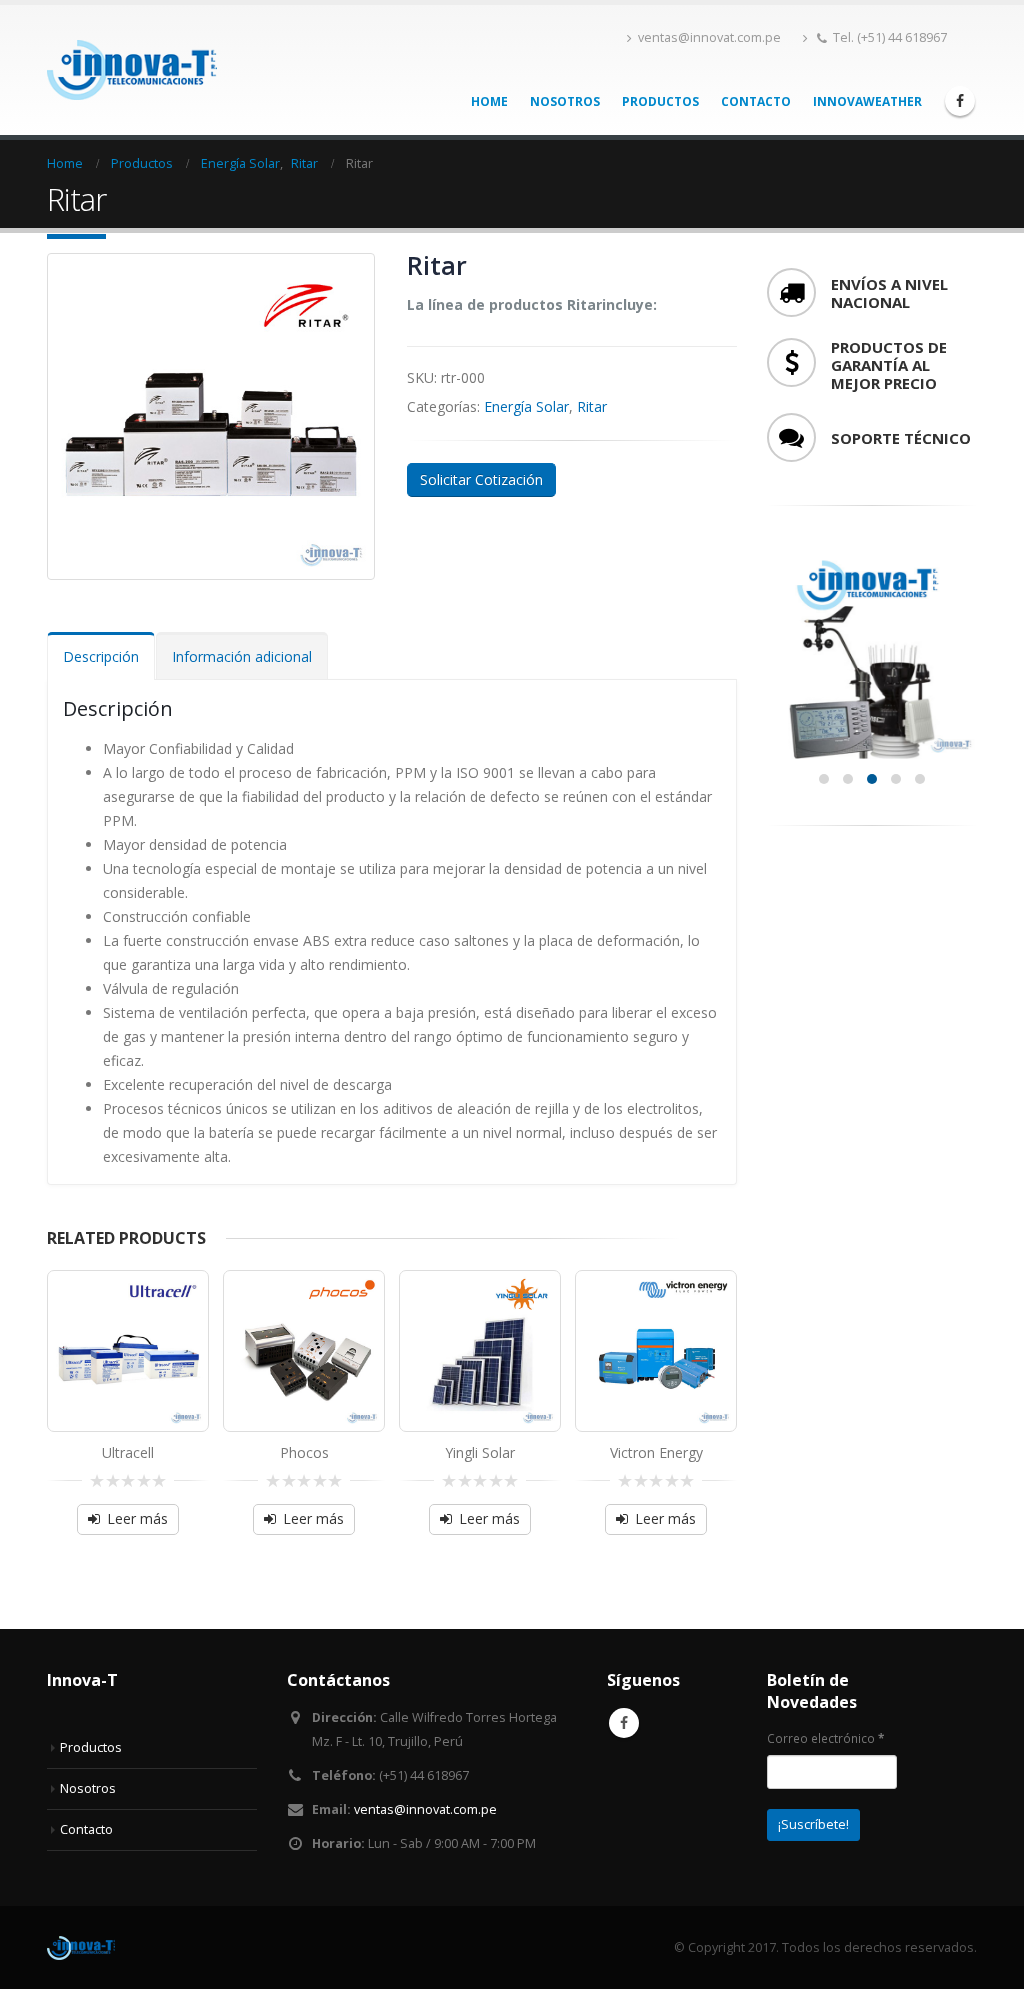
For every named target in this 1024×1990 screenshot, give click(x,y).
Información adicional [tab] (242, 656)
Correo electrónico (825, 1738)
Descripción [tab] (101, 656)
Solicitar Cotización (481, 479)
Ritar (592, 406)
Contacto (756, 101)
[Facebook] (960, 101)
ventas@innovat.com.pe (709, 37)
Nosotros (565, 101)
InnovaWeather (867, 101)
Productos (660, 101)
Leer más (137, 1518)
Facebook (624, 1723)
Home (489, 101)
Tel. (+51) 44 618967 (890, 37)
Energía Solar (526, 406)
